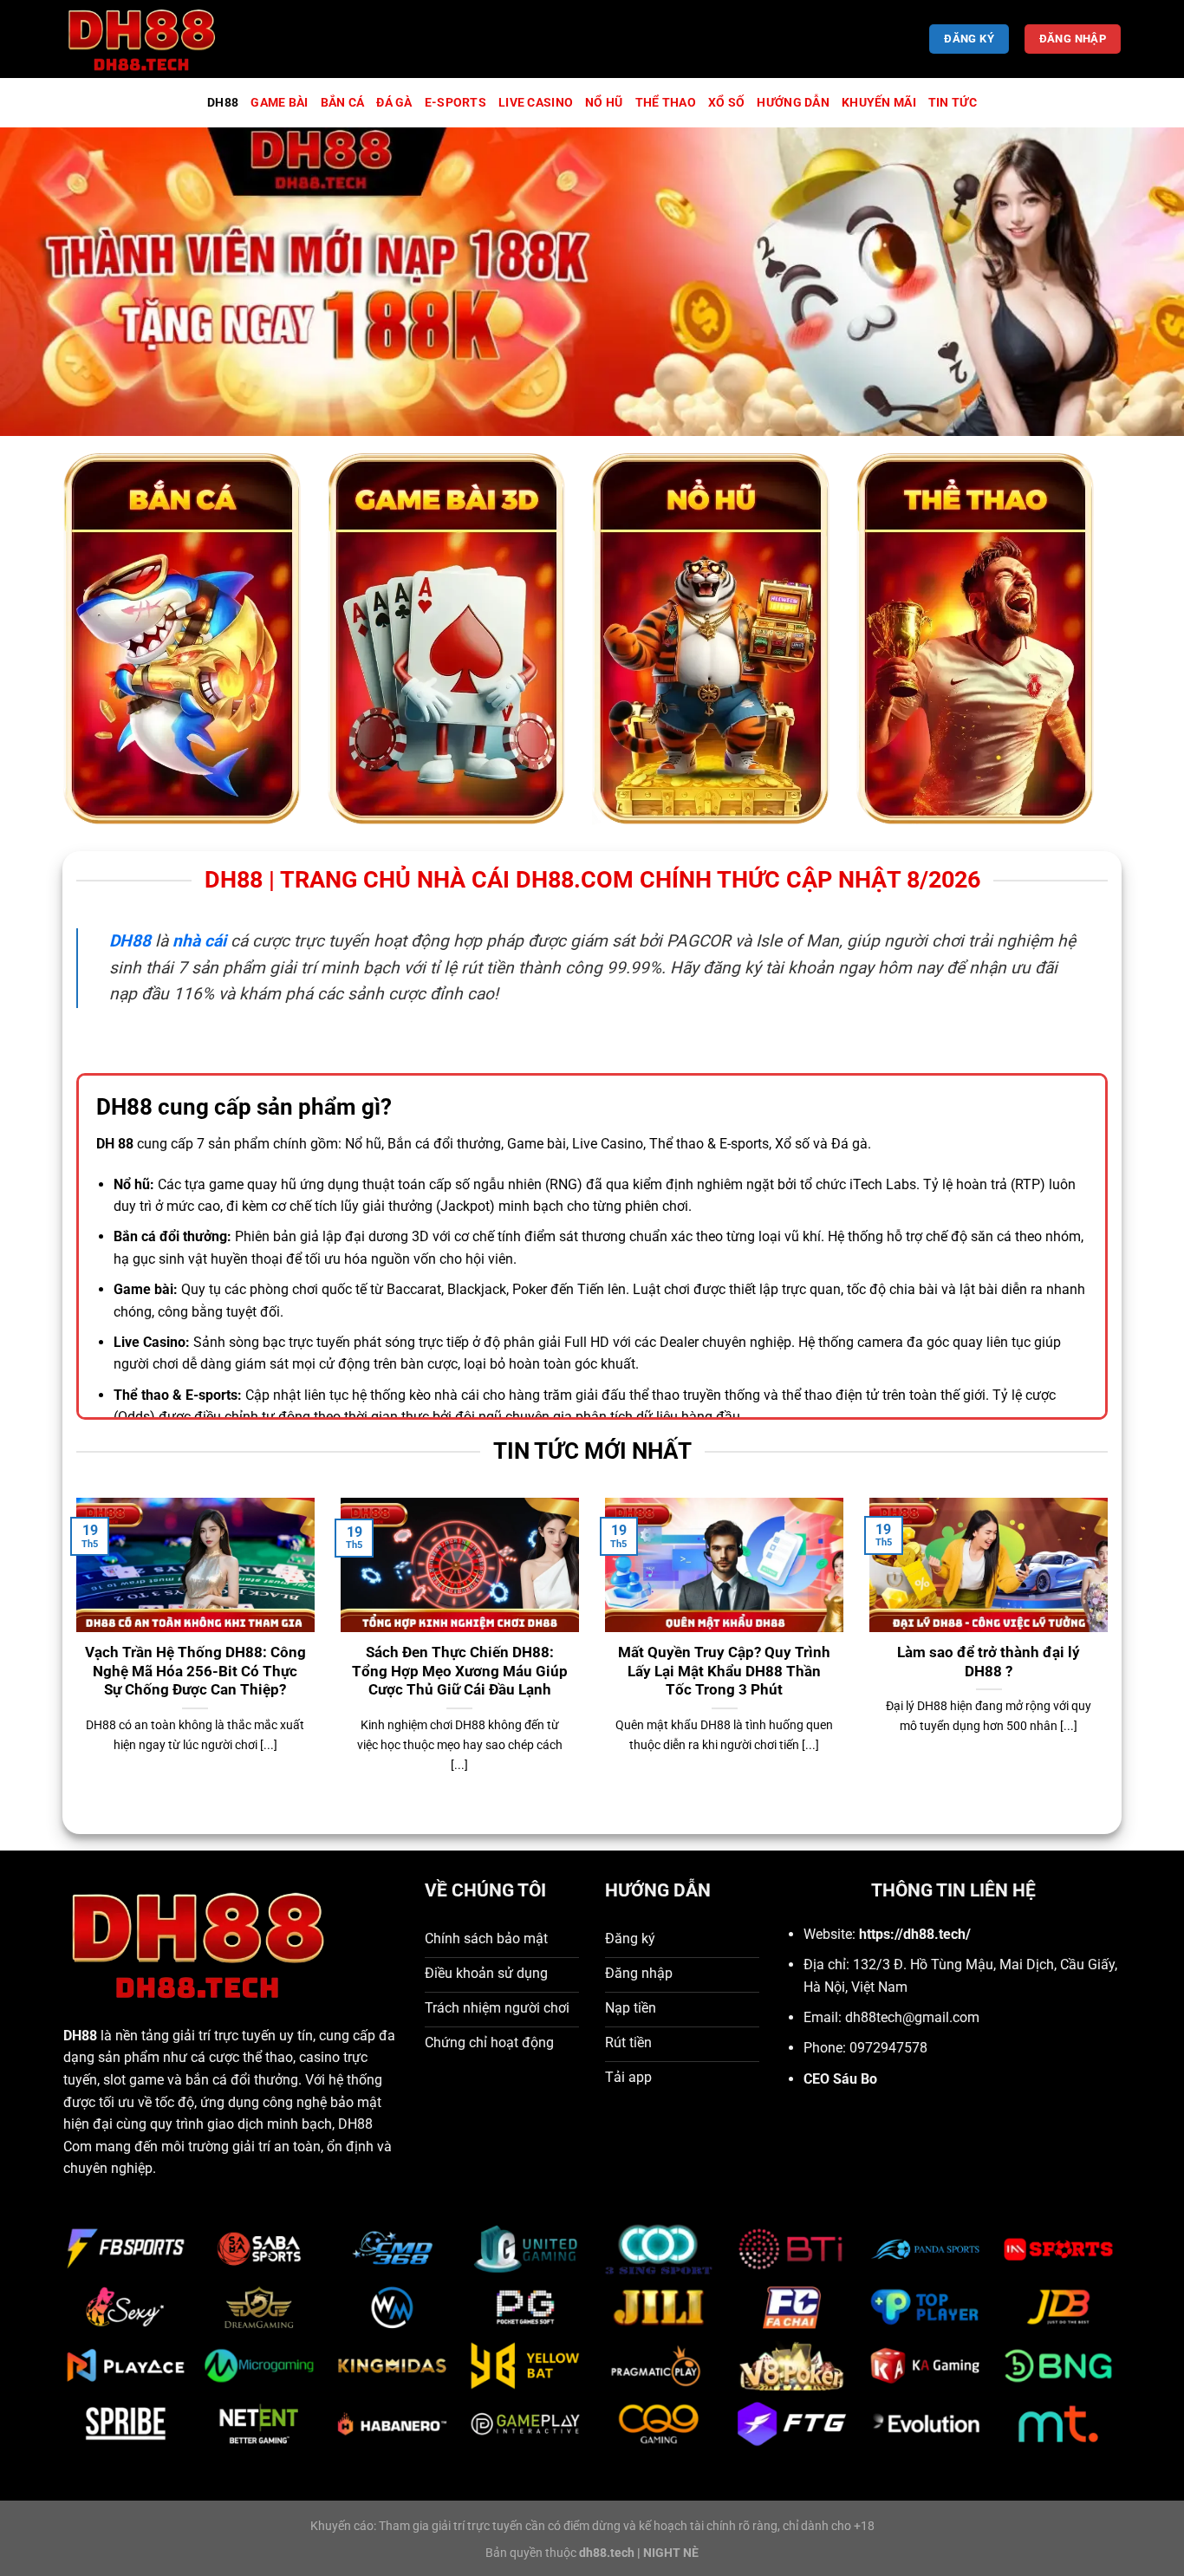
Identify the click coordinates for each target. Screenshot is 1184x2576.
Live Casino (536, 103)
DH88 (223, 103)
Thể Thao (666, 103)
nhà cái (199, 941)
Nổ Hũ (604, 103)
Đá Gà (394, 103)
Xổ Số (726, 103)
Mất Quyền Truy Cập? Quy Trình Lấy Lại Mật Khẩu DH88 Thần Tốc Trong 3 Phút (724, 1671)
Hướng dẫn (793, 103)
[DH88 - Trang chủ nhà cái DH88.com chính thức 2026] (150, 39)
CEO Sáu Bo (840, 2079)
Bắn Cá (343, 103)
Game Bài (279, 103)
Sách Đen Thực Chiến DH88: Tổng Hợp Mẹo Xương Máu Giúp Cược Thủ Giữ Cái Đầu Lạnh (460, 1671)
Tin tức (953, 103)
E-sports (455, 103)
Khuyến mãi (879, 103)
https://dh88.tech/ (915, 1934)
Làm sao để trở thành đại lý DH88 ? (989, 1662)
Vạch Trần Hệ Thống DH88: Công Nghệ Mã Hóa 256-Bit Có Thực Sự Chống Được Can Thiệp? (195, 1671)
